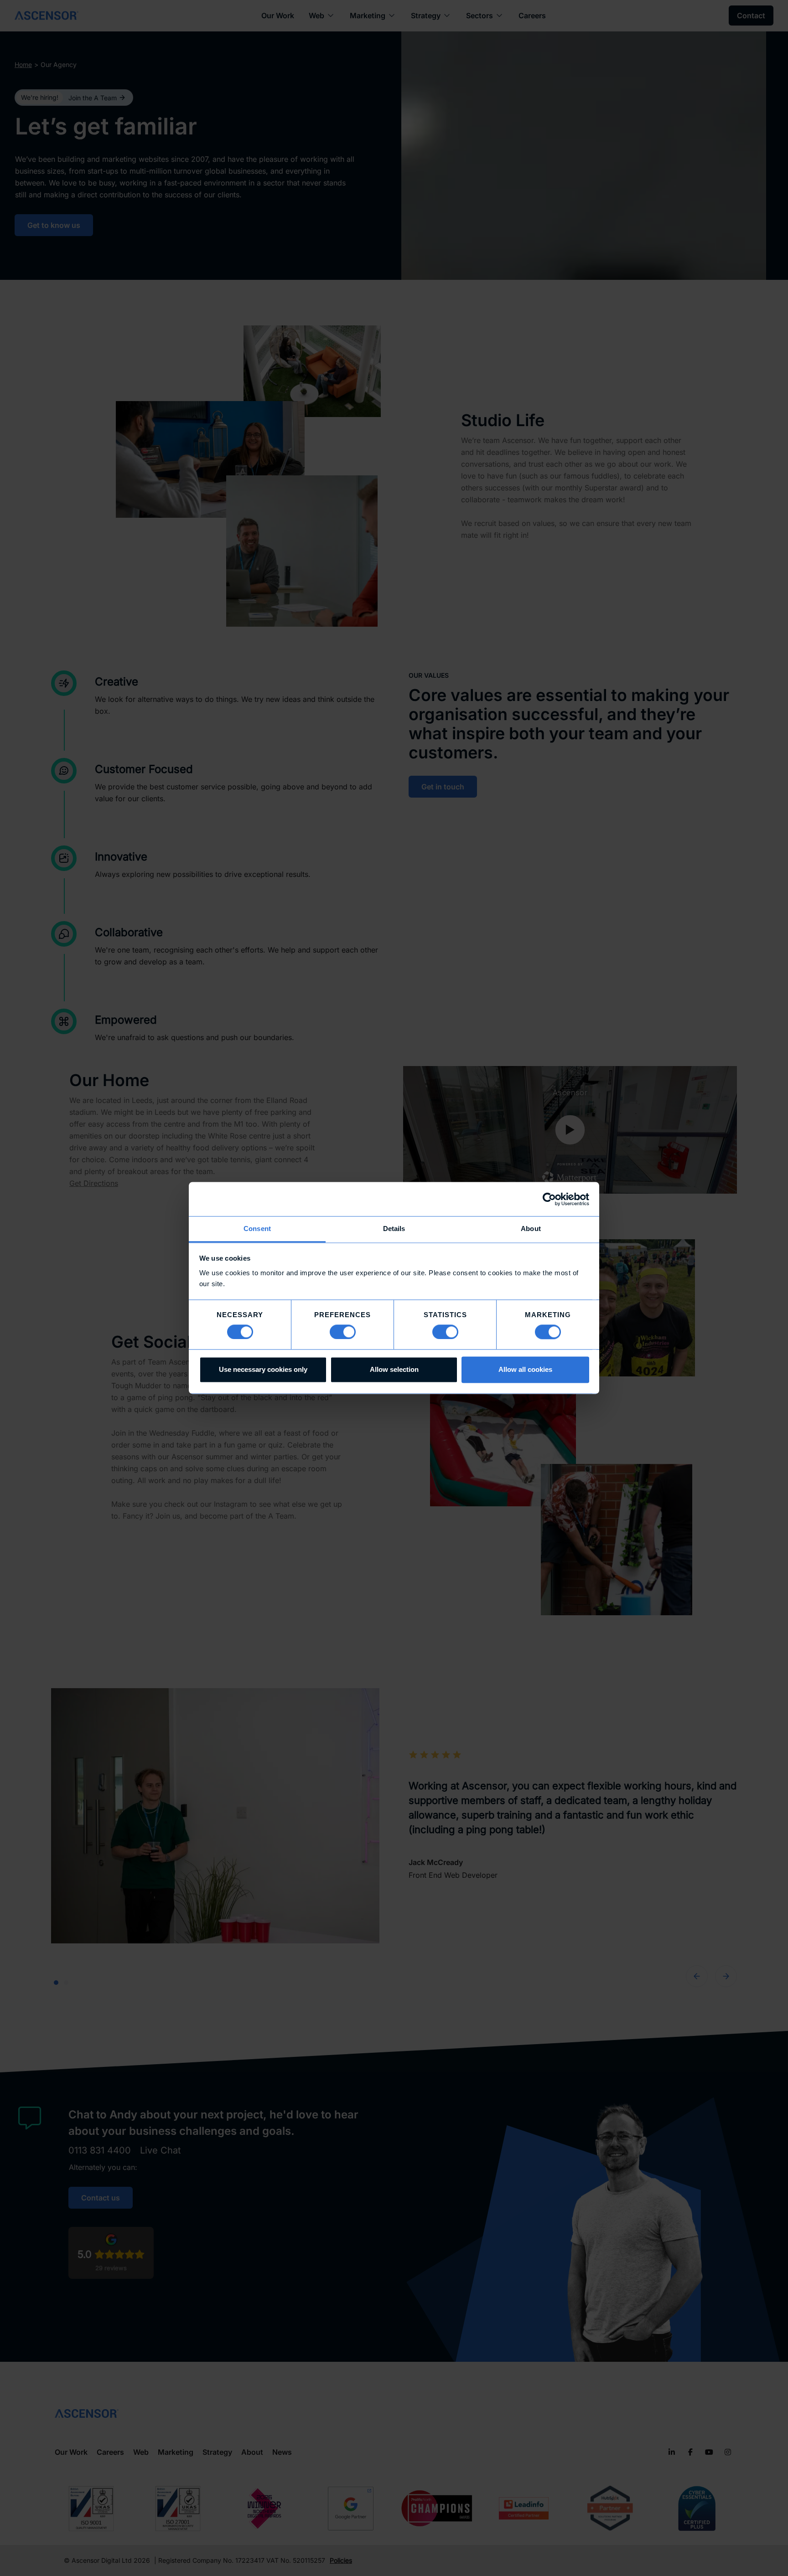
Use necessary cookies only (263, 1370)
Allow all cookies (525, 1370)
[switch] (343, 1332)
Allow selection (394, 1370)
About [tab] (531, 1229)
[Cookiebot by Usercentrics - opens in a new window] (549, 1199)
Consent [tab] (257, 1229)
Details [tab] (394, 1229)
